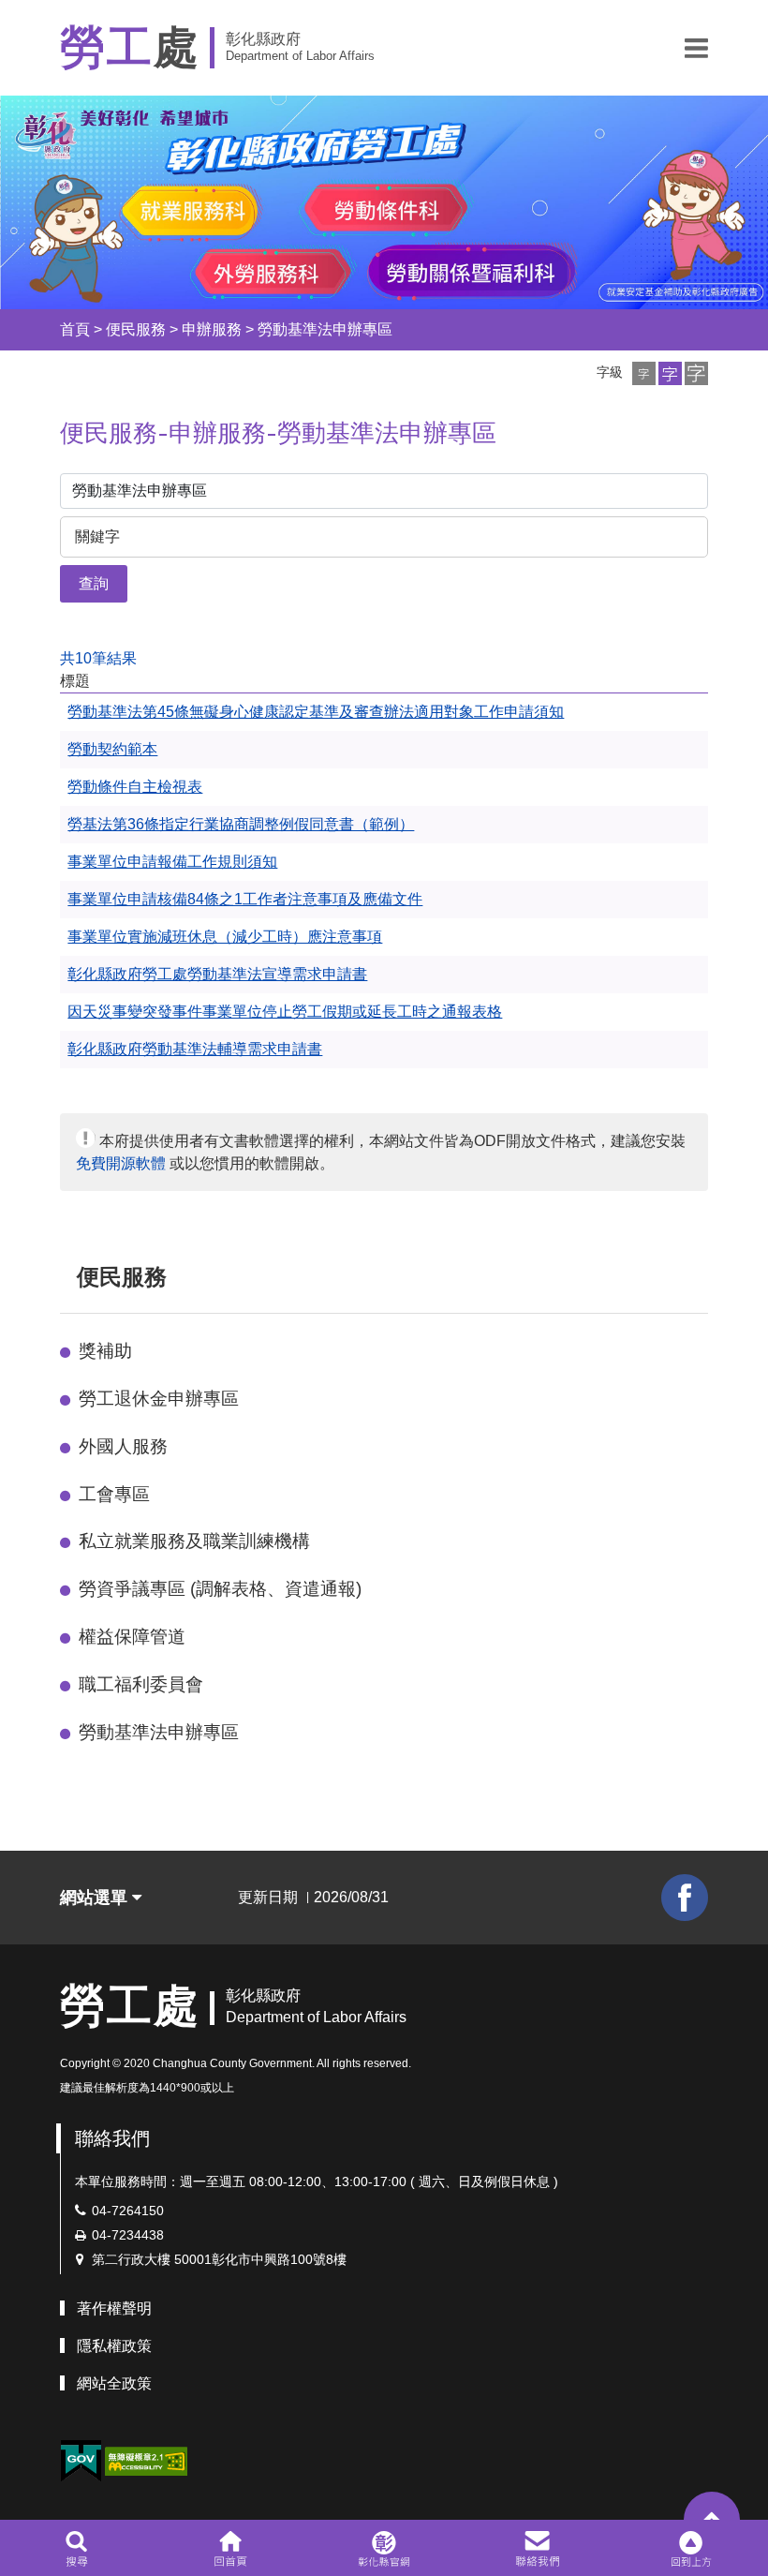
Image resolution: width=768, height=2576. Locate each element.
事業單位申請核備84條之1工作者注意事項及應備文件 (245, 899)
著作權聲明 (114, 2308)
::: (43, 329)
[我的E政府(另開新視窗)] (81, 2461)
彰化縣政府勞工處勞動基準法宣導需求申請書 (217, 974)
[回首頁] (230, 2548)
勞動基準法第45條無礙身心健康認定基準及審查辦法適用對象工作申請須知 (316, 712)
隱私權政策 (114, 2346)
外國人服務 (123, 1446)
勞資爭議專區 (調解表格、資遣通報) (220, 1589)
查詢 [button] (94, 583)
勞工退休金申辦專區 (159, 1399)
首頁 (75, 329)
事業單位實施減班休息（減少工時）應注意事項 (225, 937)
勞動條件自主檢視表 (135, 787)
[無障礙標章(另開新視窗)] (146, 2460)
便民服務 (136, 329)
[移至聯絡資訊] (538, 2548)
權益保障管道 (132, 1637)
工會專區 (114, 1494)
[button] (696, 48)
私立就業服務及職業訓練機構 (194, 1541)
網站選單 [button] (96, 1898)
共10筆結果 (98, 658)
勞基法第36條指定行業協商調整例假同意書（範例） (241, 824)
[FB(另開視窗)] (685, 1898)
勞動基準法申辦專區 (325, 329)
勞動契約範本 (112, 749)
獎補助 (105, 1351)
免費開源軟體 (121, 1163)
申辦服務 (212, 329)
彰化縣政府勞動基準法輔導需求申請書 (195, 1049)
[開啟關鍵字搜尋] (76, 2548)
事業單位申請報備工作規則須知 (172, 862)
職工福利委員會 (141, 1684)
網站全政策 (114, 2383)
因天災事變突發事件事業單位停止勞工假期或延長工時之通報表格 (285, 1012)
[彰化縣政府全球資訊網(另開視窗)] (384, 2548)
